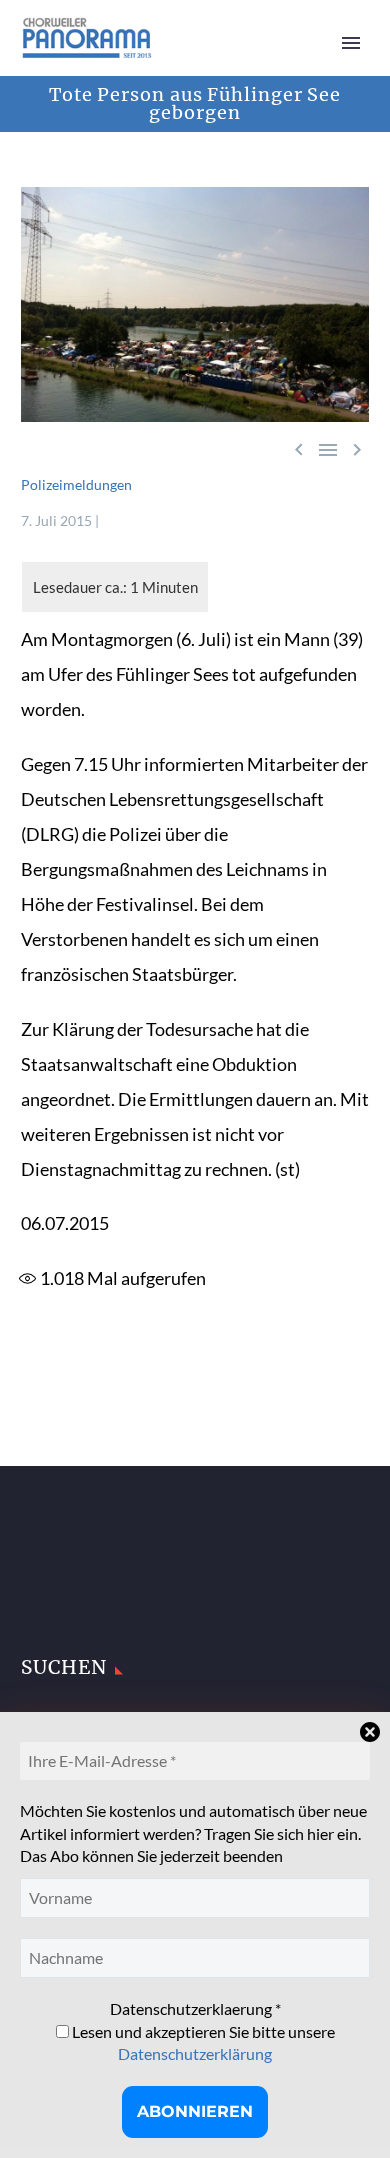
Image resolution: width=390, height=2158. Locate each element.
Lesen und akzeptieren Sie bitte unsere (202, 2042)
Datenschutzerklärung (195, 2053)
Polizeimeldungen (76, 484)
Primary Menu (351, 43)
